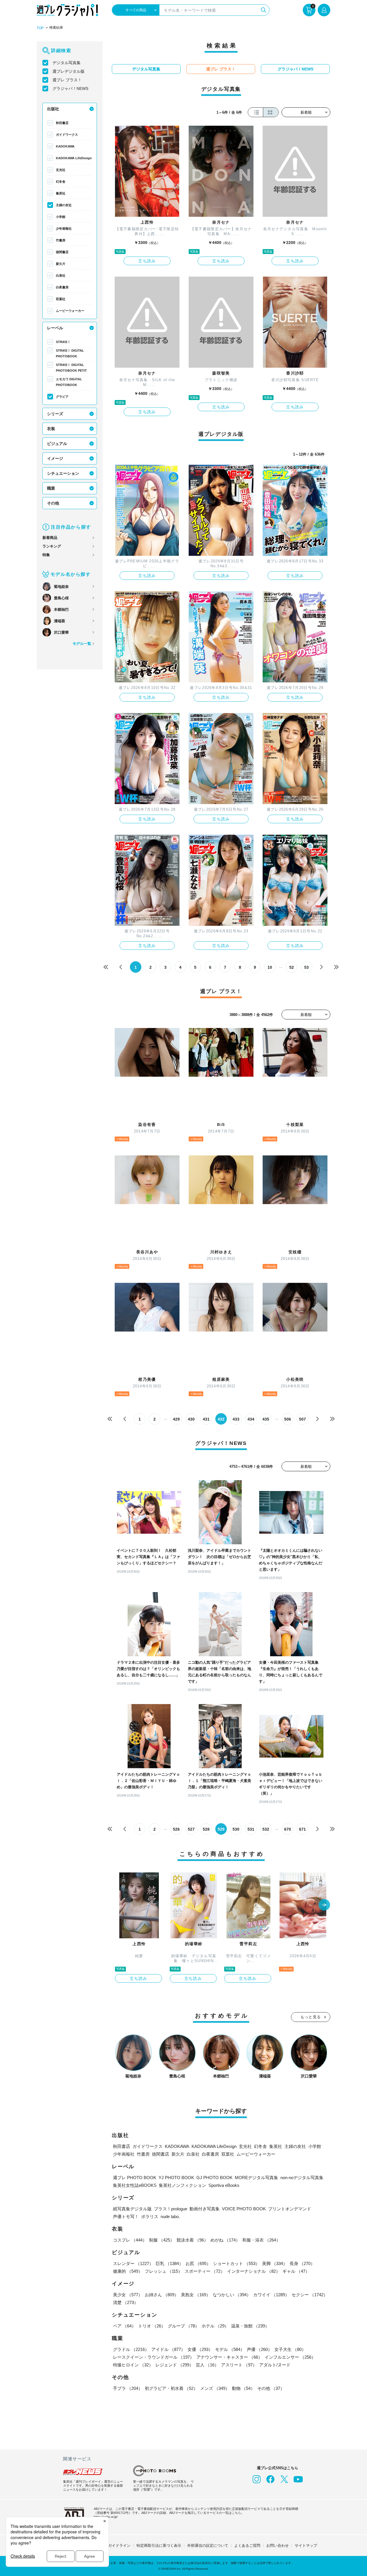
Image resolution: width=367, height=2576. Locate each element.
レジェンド (174, 2365)
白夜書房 (62, 287)
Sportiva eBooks (224, 2185)
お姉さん (162, 2295)
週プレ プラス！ (67, 80)
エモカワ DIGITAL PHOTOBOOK (69, 382)
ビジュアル (57, 444)
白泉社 (61, 275)
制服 (162, 2240)
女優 (200, 2349)
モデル (230, 2349)
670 (288, 1829)
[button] (324, 1905)
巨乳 (169, 2263)
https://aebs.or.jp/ (106, 2517)
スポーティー (205, 2271)
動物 (243, 2388)
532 (266, 1829)
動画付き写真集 (205, 2209)
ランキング (52, 546)
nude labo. (170, 2216)
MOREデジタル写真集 (256, 2178)
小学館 (61, 217)
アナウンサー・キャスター (229, 2357)
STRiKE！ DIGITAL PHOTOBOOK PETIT (71, 368)
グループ (183, 2326)
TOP (40, 28)
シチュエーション (63, 473)
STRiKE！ (63, 342)
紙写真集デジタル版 (132, 2209)
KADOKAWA (65, 146)
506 (288, 1419)
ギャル (296, 2271)
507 (302, 1419)
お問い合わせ (278, 2546)
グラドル (131, 2349)
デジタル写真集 (67, 63)
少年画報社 (64, 229)
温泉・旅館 (250, 2326)
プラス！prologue (171, 2209)
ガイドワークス (67, 135)
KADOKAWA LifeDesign (74, 158)
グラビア (62, 397)
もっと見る (311, 2017)
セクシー (310, 2295)
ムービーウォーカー (70, 311)
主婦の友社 (64, 205)
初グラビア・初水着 (171, 2388)
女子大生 (290, 2349)
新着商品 (50, 538)
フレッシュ (164, 2271)
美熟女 (196, 2295)
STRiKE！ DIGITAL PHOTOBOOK (70, 353)
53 (307, 967)
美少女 (128, 2295)
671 (302, 1829)
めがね (225, 2240)
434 (251, 1419)
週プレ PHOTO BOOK (135, 2178)
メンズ (215, 2388)
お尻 (198, 2263)
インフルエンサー (290, 2357)
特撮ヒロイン (133, 2365)
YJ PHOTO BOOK (176, 2178)
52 (292, 967)
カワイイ (271, 2295)
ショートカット (236, 2263)
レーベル (55, 328)
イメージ (55, 458)
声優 (259, 2349)
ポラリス (150, 2216)
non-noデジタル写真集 (302, 2178)
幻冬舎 (61, 182)
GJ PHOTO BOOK (214, 2178)
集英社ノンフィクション (182, 2185)
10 (270, 967)
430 (191, 1419)
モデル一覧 (82, 644)
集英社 (61, 193)
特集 (46, 555)
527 (191, 1829)
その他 (53, 503)
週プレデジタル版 (69, 71)
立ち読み (147, 261)
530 (236, 1829)
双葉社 (61, 299)
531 (251, 1829)
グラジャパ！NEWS (70, 88)
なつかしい (232, 2295)
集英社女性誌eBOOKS (135, 2185)
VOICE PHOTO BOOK (244, 2209)
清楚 (126, 2302)
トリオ (152, 2326)
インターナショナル (254, 2271)
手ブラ (128, 2388)
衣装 (51, 429)
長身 (302, 2263)
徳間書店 (62, 252)
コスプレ (130, 2240)
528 (206, 1829)
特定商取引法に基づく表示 (159, 2546)
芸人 (207, 2365)
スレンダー (133, 2263)
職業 (51, 488)
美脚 (275, 2263)
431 (206, 1419)
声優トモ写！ (126, 2216)
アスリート (239, 2365)
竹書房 (61, 240)
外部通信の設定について (208, 2546)
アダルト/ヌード (275, 2365)
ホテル (215, 2326)
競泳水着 (192, 2240)
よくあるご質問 (247, 2546)
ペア (124, 2326)
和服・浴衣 (261, 2240)
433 (236, 1419)
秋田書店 (62, 123)
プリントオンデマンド (290, 2209)
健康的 (128, 2271)
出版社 (53, 109)
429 (176, 1419)
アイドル (168, 2349)
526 (176, 1829)
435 (266, 1419)
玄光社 (61, 170)
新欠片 (61, 264)
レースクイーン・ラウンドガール (154, 2357)
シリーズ (55, 414)
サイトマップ (306, 2546)
